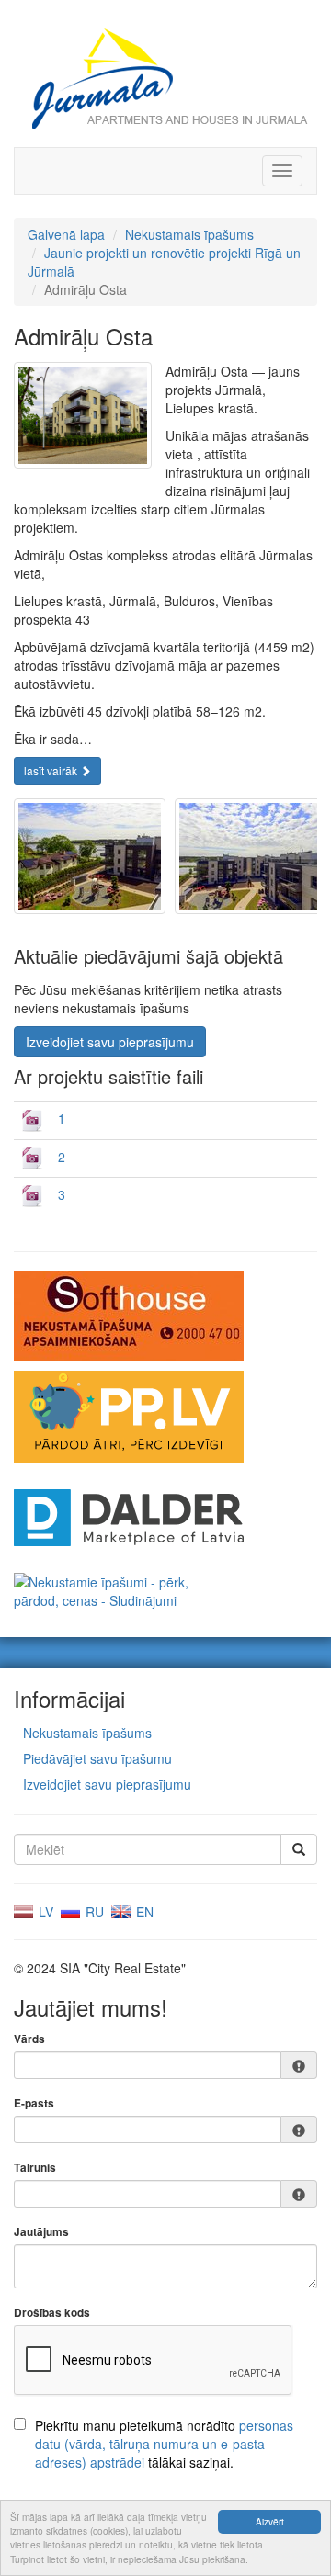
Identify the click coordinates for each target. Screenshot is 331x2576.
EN (143, 1912)
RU (93, 1912)
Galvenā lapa (66, 234)
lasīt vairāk (52, 770)
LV (44, 1912)
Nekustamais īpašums (189, 234)
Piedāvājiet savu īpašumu (97, 1758)
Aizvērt (270, 2521)
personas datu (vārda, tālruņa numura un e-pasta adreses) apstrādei (164, 2444)
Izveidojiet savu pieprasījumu (110, 1042)
